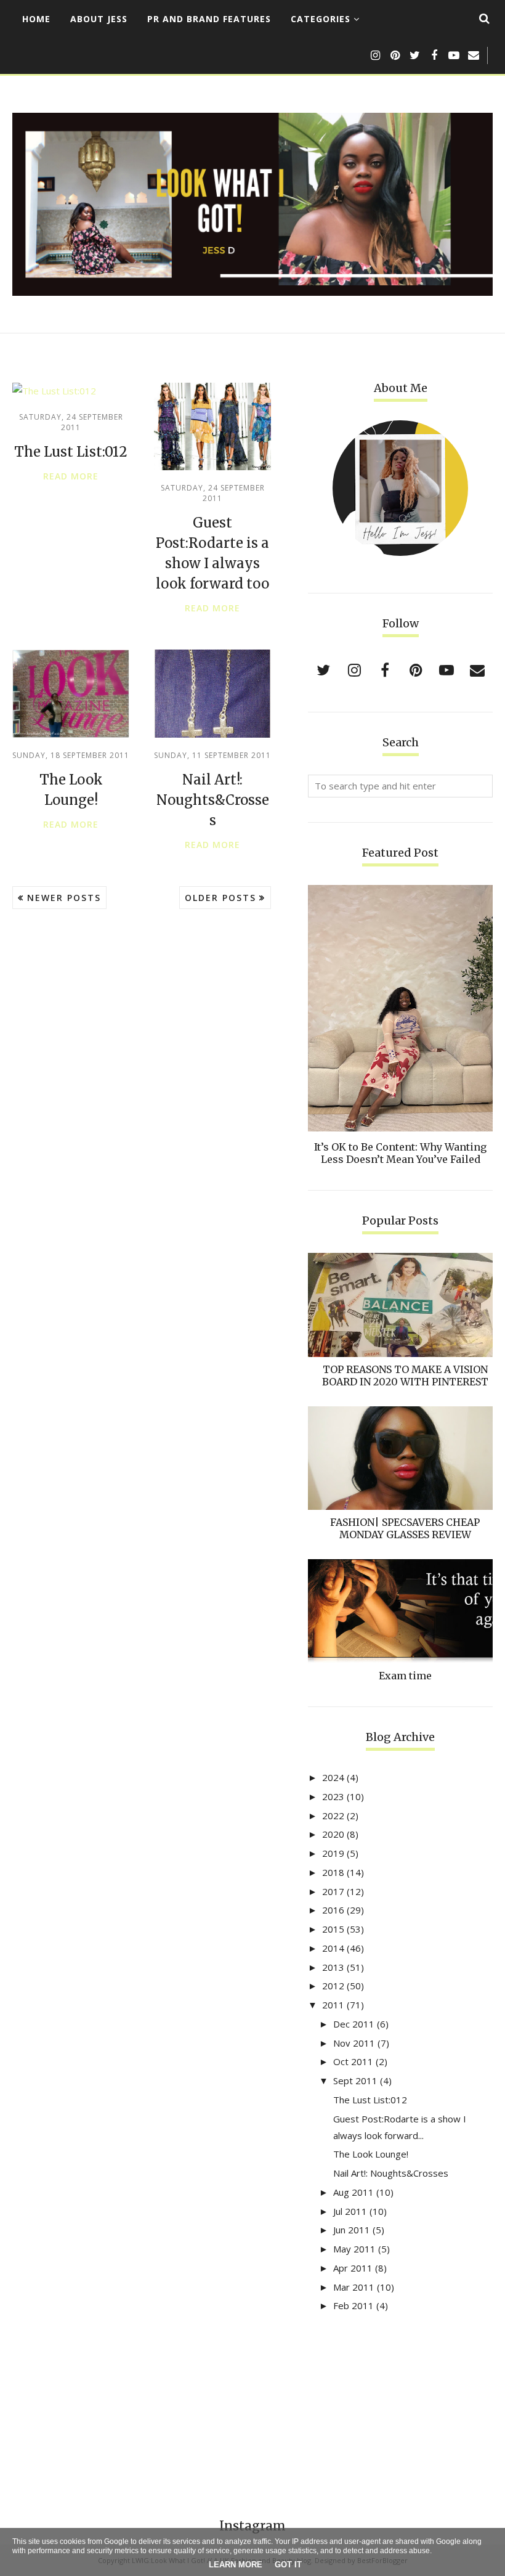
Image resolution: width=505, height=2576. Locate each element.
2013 (333, 1967)
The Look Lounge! (371, 2154)
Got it (288, 2565)
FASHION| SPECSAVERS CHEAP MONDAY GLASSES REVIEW (405, 1528)
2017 (333, 1891)
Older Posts (220, 898)
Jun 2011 (352, 2230)
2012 (333, 1986)
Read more (71, 476)
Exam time (405, 1676)
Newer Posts (64, 898)
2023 (333, 1796)
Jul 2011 (350, 2211)
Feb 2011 (353, 2305)
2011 (333, 2005)
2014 (333, 1948)
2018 (333, 1872)
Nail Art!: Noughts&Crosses (213, 800)
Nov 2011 (354, 2043)
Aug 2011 (353, 2192)
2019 (333, 1853)
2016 (333, 1910)
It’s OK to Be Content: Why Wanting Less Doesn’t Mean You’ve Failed (400, 1153)
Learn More (236, 2565)
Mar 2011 (354, 2287)
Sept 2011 (355, 2081)
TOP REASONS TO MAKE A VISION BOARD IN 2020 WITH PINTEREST (405, 1376)
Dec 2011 (354, 2024)
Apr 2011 (353, 2268)
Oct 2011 (353, 2061)
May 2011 (354, 2249)
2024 (333, 1777)
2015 (333, 1929)
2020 (333, 1834)
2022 (333, 1816)
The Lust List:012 (71, 452)
